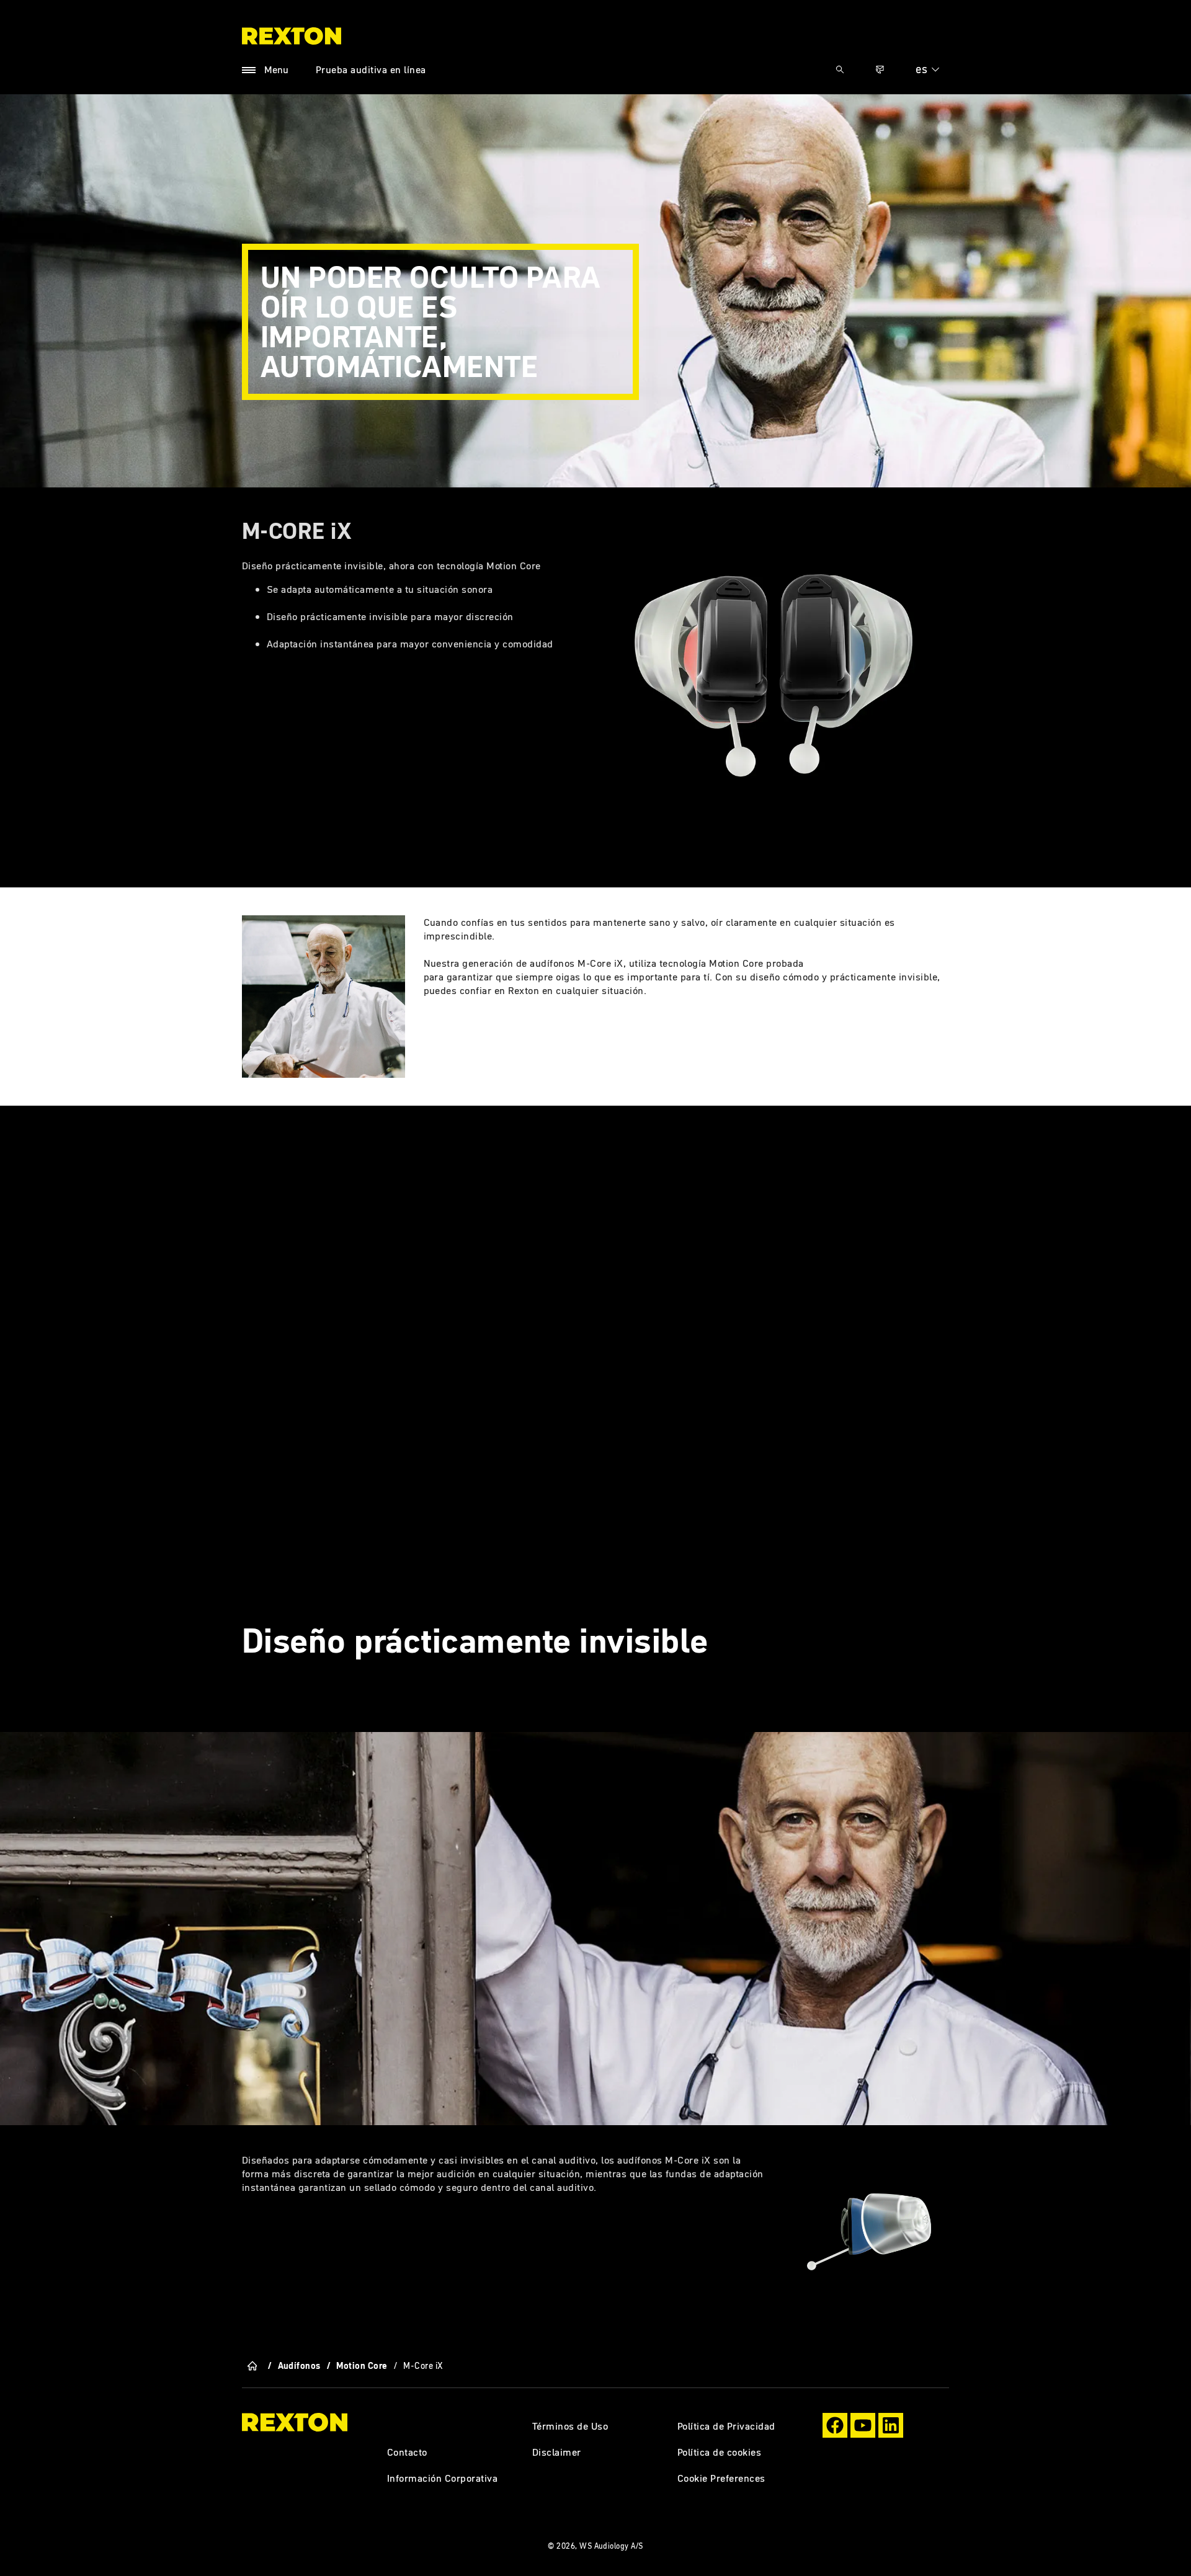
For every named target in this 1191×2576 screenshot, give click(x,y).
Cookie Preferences (721, 2478)
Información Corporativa (442, 2478)
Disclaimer (557, 2452)
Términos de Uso (570, 2426)
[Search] (840, 69)
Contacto (407, 2452)
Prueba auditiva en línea (371, 69)
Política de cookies (719, 2452)
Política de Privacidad (726, 2426)
